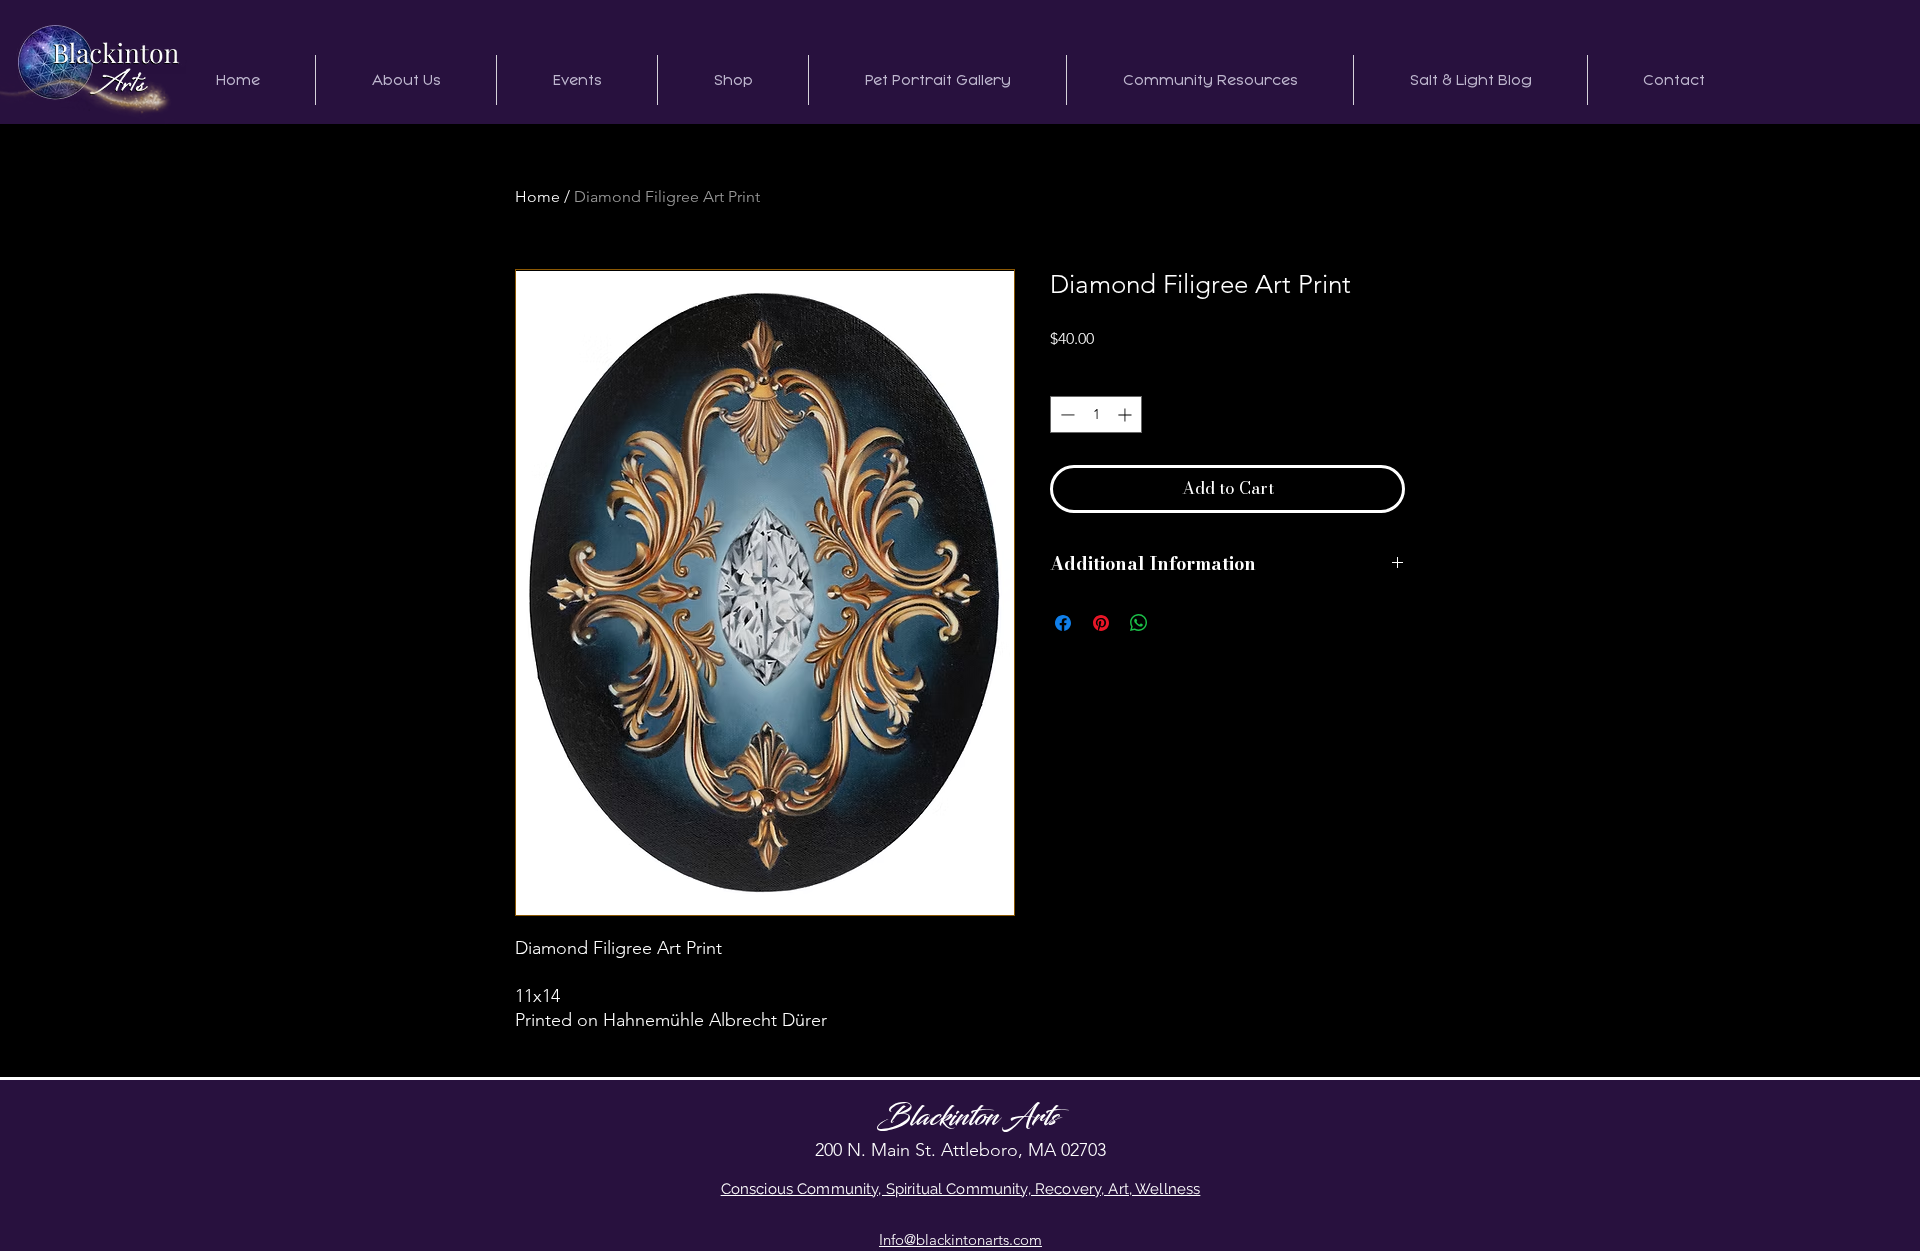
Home (537, 196)
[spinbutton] (1096, 414)
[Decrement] (1065, 414)
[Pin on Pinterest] (1101, 623)
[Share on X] (1177, 623)
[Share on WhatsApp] (1139, 623)
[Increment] (1126, 414)
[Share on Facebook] (1063, 623)
